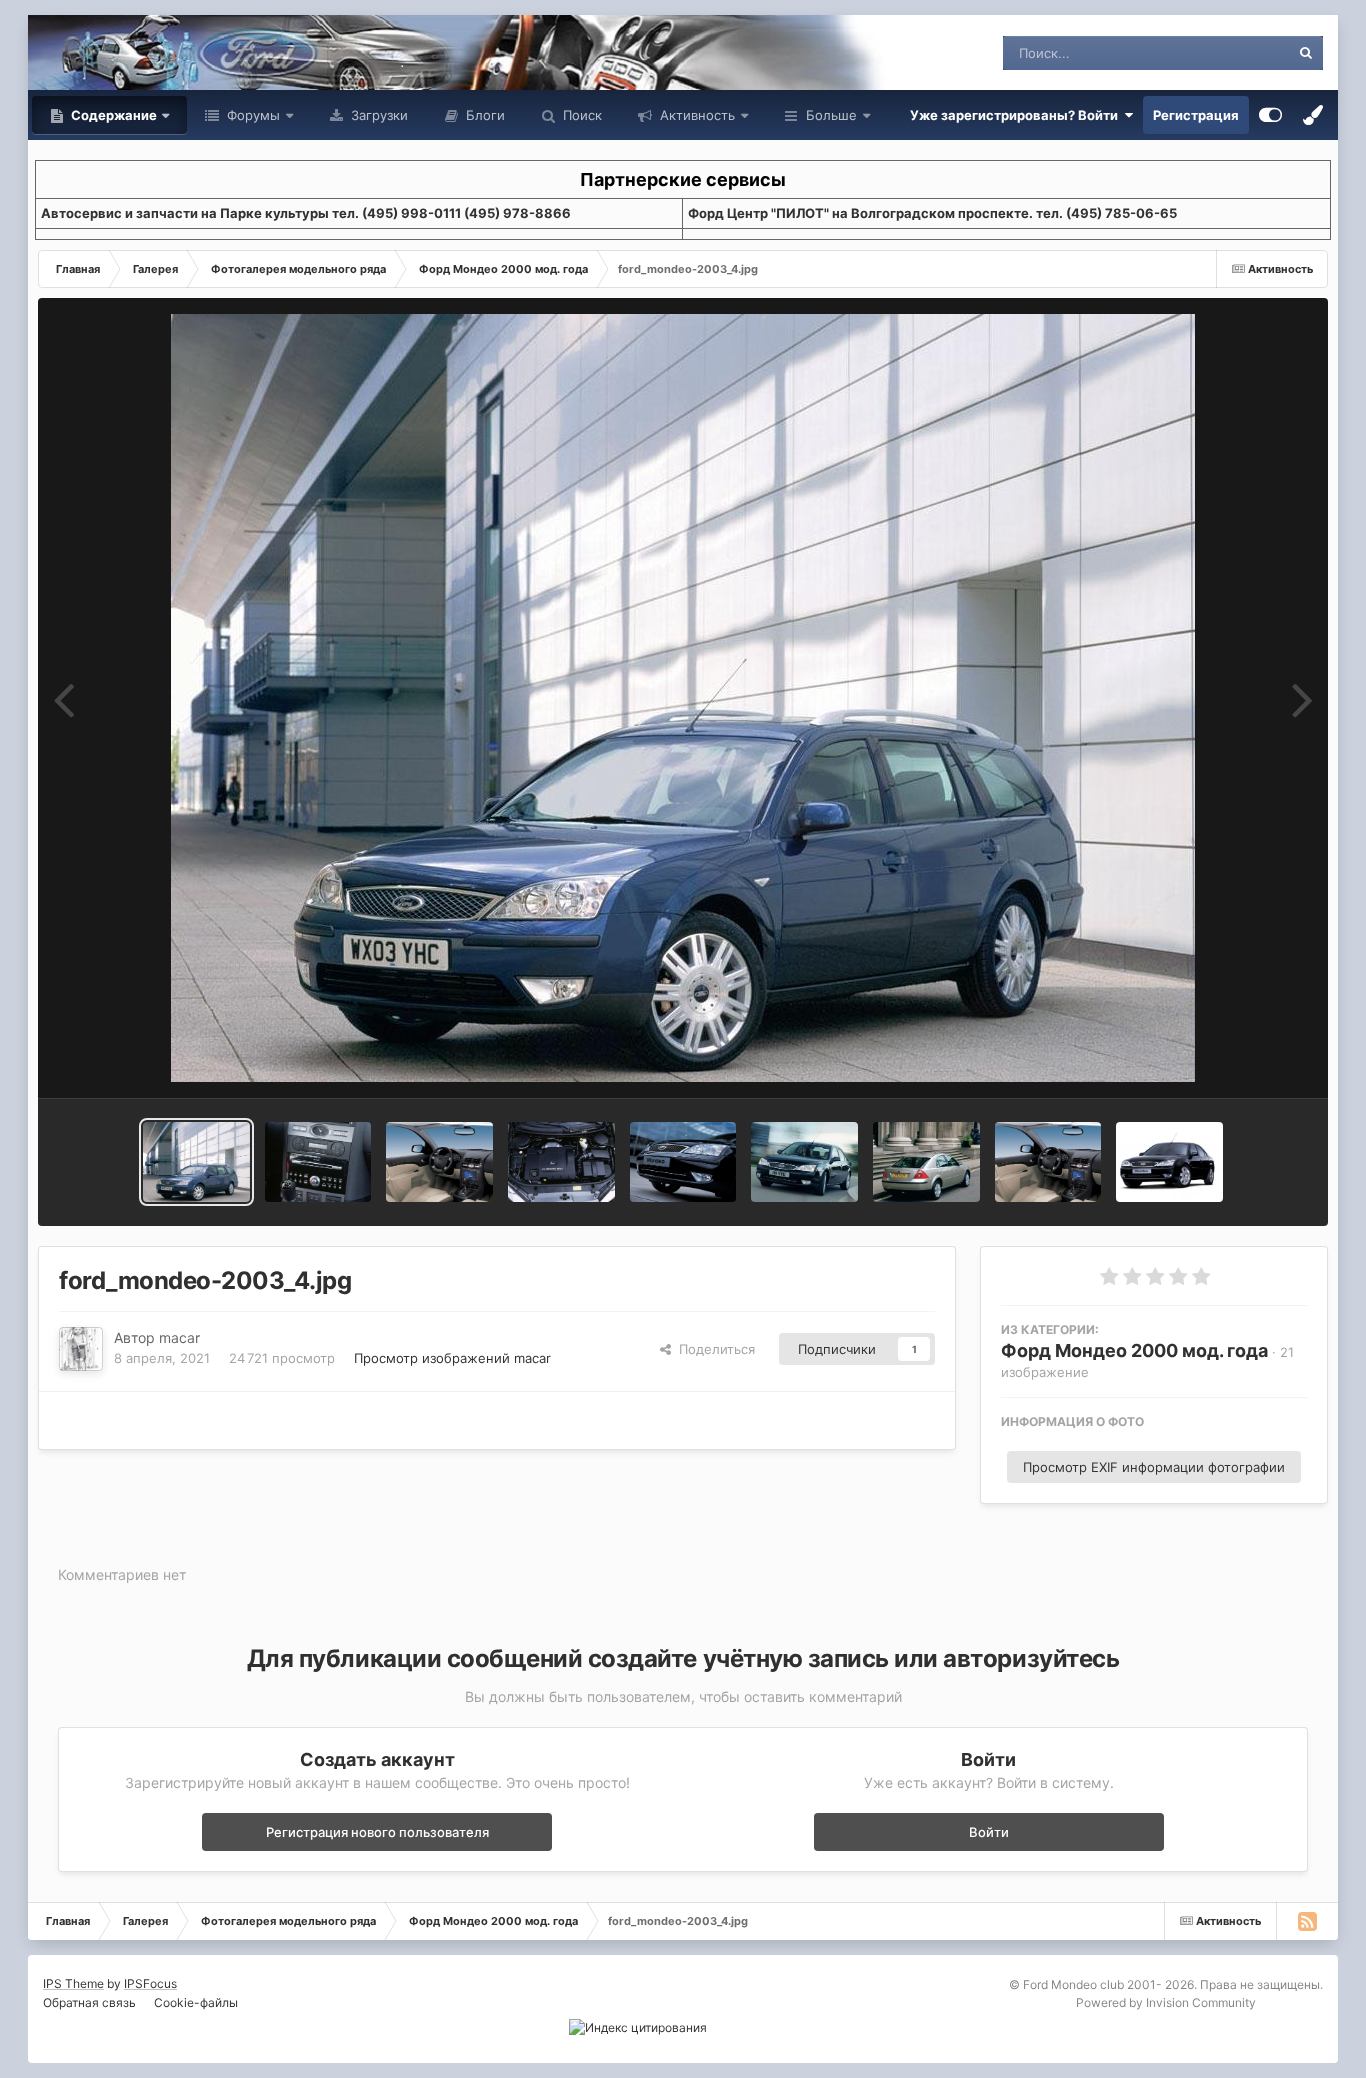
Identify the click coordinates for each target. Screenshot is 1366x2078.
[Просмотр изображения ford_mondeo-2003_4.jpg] (196, 1162)
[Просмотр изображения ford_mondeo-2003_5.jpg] (561, 1162)
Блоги (483, 115)
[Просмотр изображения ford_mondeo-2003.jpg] (1048, 1162)
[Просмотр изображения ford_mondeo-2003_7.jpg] (318, 1162)
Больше (831, 115)
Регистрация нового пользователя (377, 1832)
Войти (989, 1832)
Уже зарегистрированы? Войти (1017, 115)
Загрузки (377, 115)
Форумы (251, 115)
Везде (1244, 52)
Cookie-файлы (196, 2002)
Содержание (112, 115)
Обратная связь (89, 2002)
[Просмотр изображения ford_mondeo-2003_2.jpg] (804, 1162)
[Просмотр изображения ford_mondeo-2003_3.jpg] (683, 1162)
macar (179, 1337)
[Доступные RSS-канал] (1307, 1921)
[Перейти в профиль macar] (81, 1349)
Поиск (580, 115)
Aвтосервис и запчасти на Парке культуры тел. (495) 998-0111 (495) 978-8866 (306, 213)
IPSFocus (150, 1983)
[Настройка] (1270, 115)
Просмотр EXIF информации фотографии (1154, 1467)
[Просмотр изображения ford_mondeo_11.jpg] (1169, 1162)
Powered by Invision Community (1166, 2002)
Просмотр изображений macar (452, 1358)
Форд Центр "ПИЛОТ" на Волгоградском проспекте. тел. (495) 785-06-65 (932, 213)
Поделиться (713, 1349)
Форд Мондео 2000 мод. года (1134, 1350)
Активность (695, 115)
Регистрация (1196, 115)
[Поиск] (1306, 53)
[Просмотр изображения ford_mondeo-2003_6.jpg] (439, 1162)
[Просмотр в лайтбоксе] (683, 698)
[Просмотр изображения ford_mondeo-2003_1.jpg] (926, 1162)
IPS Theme (73, 1983)
